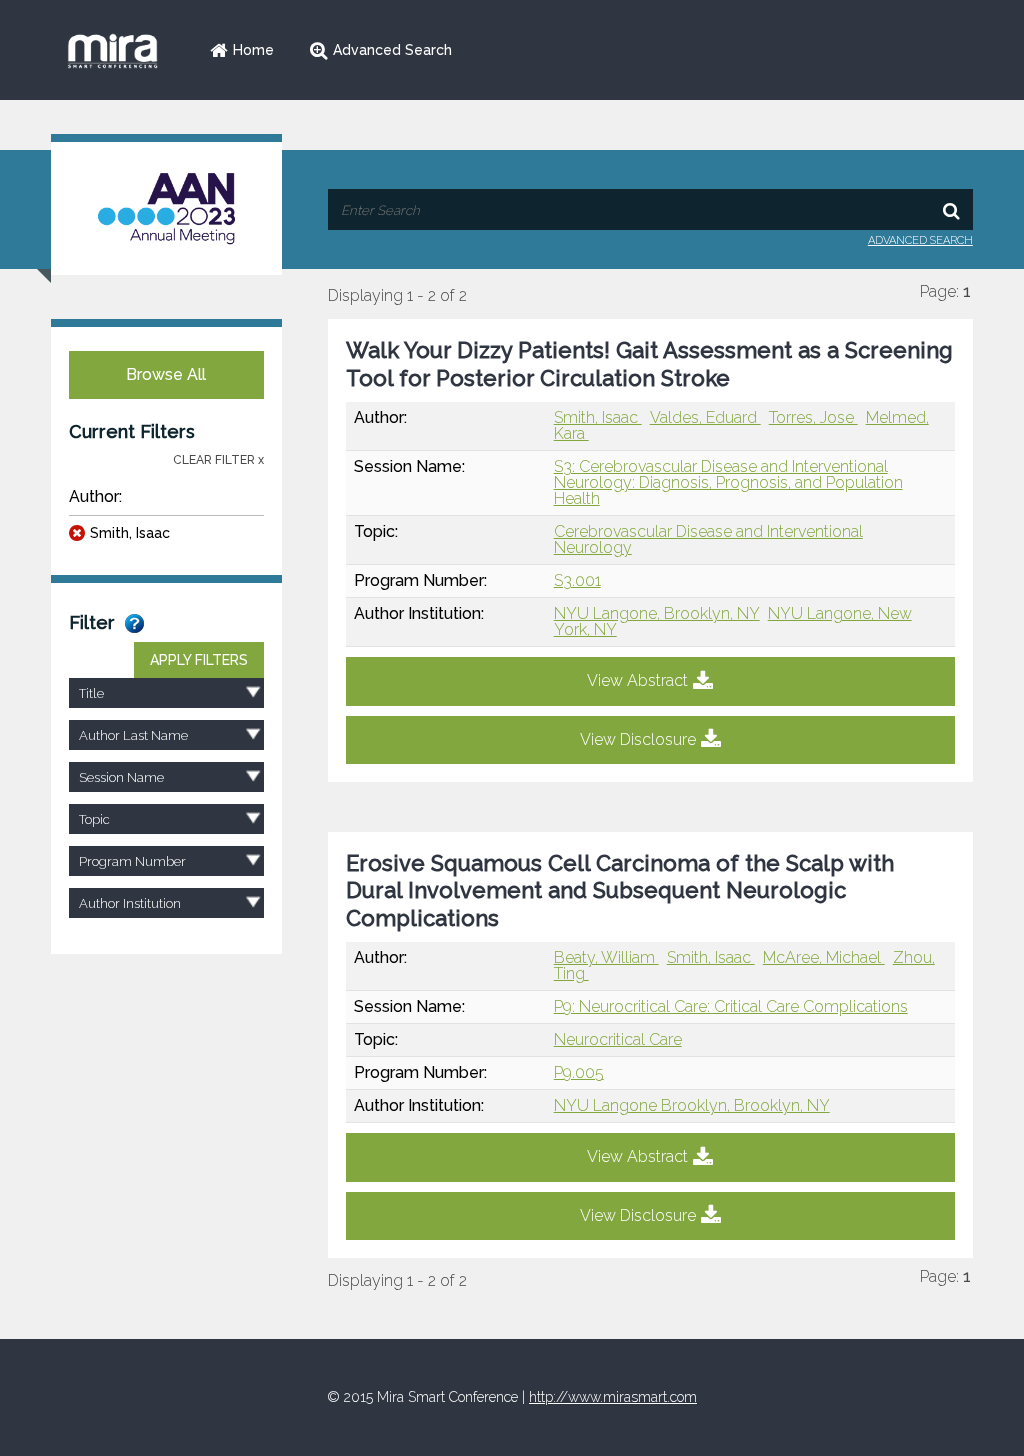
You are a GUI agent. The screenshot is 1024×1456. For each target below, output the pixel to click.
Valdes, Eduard (705, 417)
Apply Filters (199, 660)
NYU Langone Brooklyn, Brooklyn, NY (692, 1105)
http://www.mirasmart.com (613, 1397)
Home (253, 50)
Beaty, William (606, 957)
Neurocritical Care (618, 1039)
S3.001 (577, 580)
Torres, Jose (813, 417)
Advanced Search (392, 50)
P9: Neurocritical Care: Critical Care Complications (731, 1006)
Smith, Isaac (130, 533)
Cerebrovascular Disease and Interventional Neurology (708, 539)
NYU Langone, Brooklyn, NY (657, 613)
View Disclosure (638, 739)
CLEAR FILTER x (218, 460)
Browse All (166, 374)
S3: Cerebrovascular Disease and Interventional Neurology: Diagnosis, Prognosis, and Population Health (728, 482)
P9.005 (579, 1072)
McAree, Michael (824, 957)
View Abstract (637, 680)
